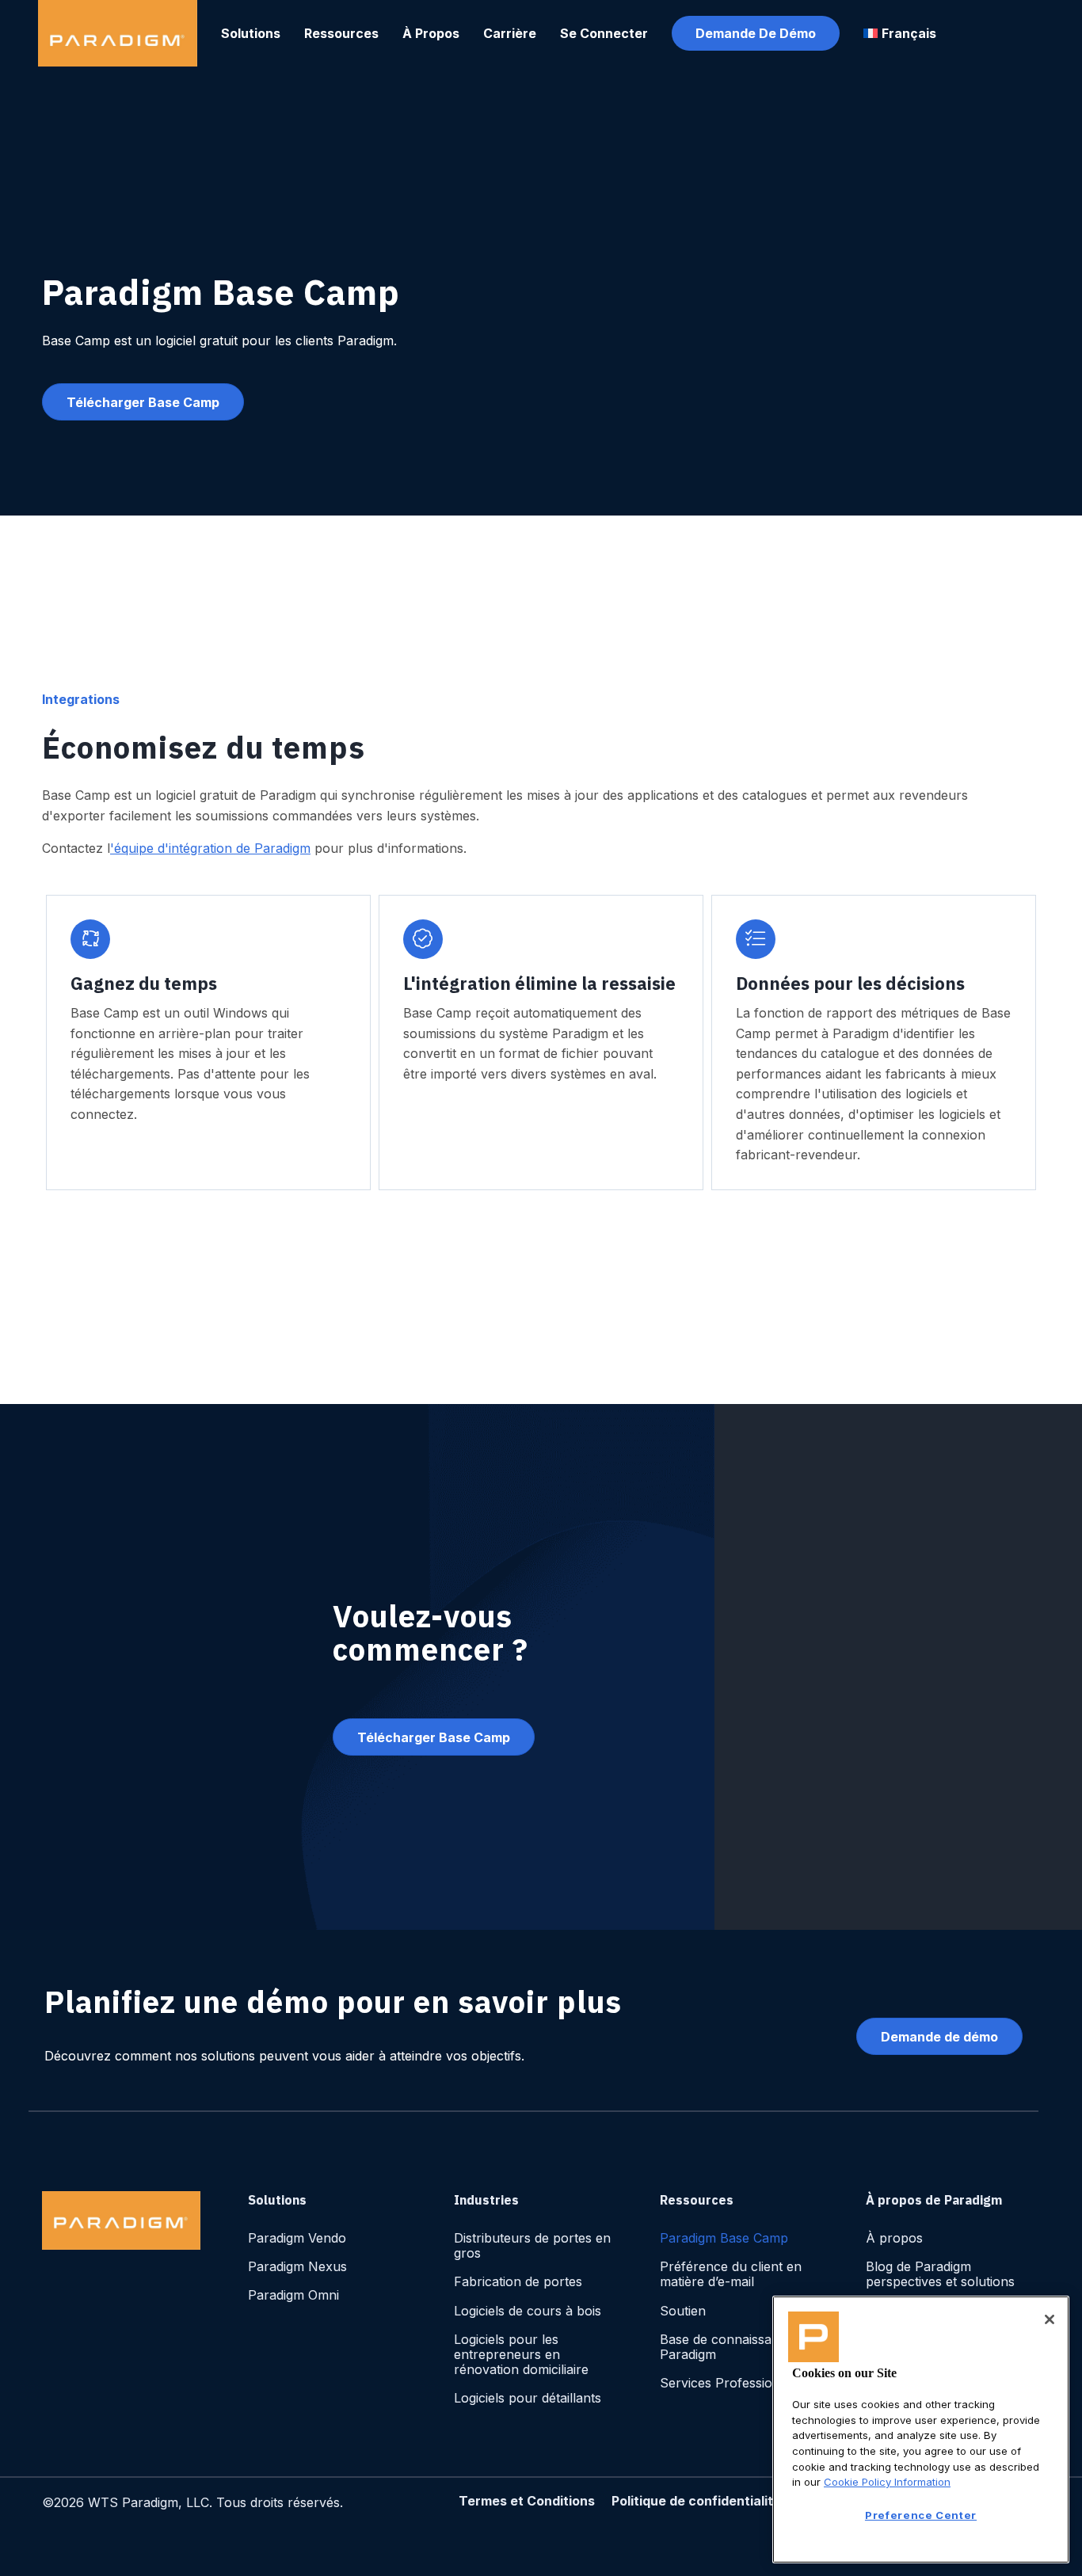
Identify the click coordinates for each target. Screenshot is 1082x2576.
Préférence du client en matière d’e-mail (731, 2274)
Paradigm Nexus (297, 2266)
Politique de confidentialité (696, 2501)
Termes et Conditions (527, 2501)
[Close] (1050, 2319)
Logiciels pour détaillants (528, 2398)
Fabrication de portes (518, 2281)
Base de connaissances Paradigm (730, 2347)
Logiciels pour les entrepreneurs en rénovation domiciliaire (521, 2354)
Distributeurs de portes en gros (532, 2245)
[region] (921, 2430)
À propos (894, 2238)
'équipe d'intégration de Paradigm (210, 848)
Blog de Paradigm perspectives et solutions (940, 2274)
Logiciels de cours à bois (528, 2311)
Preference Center (921, 2515)
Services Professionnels (732, 2383)
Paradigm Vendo (297, 2238)
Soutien (683, 2311)
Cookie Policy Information (887, 2482)
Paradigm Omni (293, 2295)
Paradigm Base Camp (724, 2238)
